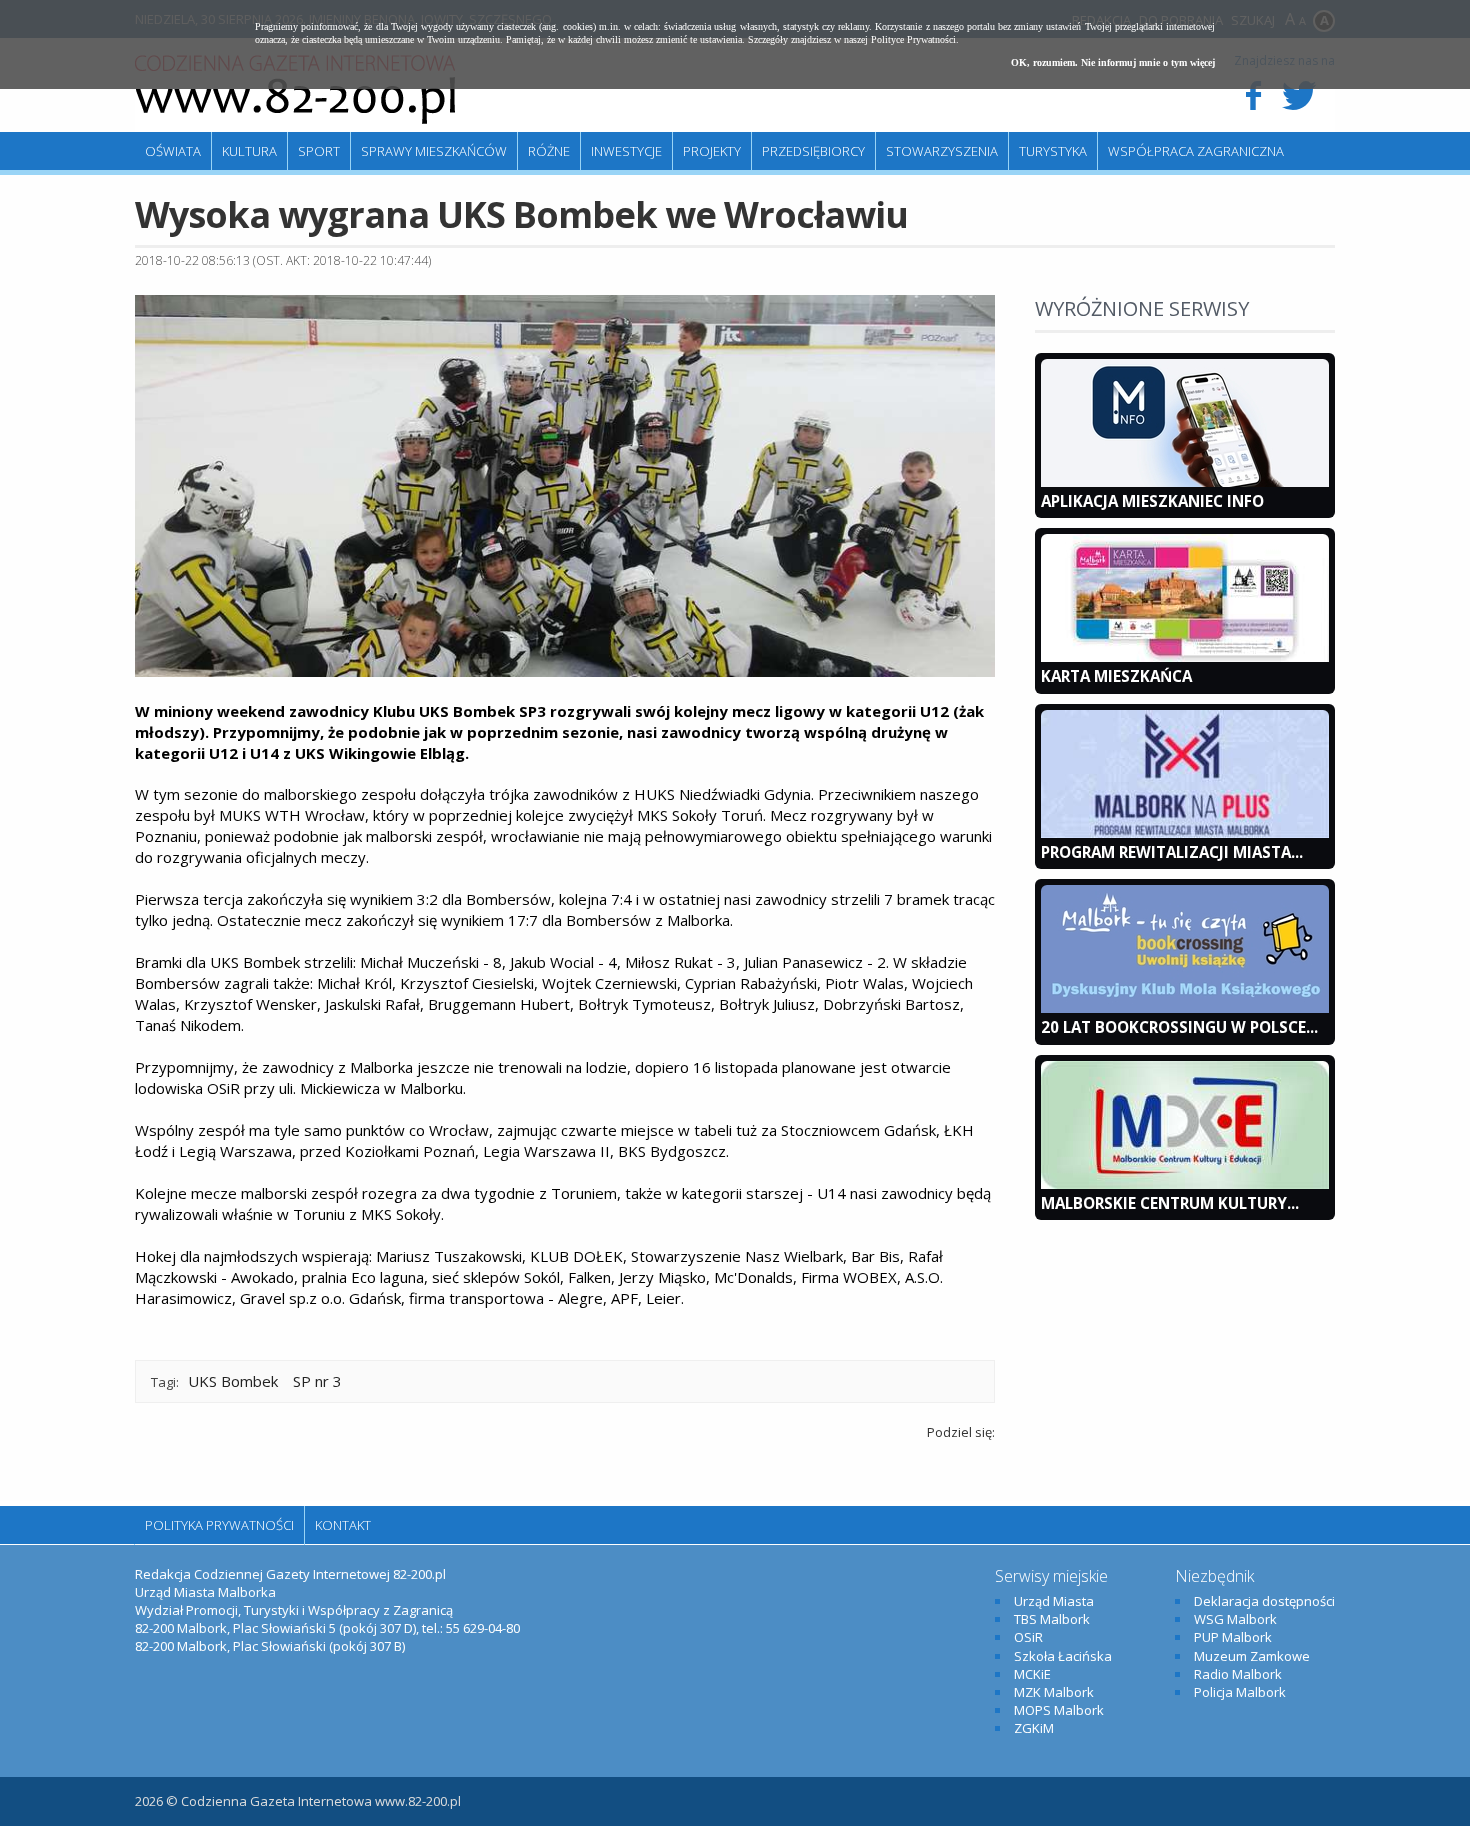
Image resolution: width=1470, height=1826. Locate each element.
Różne (549, 151)
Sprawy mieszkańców (434, 151)
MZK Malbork (1054, 1692)
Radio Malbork (1238, 1674)
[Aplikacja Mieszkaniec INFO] (1185, 482)
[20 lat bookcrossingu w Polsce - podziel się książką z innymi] (1185, 1008)
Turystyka (1053, 151)
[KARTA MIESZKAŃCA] (1185, 657)
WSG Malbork (1235, 1619)
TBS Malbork (1052, 1619)
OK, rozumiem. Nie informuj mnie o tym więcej (1113, 62)
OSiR (1028, 1637)
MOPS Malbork (1059, 1710)
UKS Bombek (233, 1381)
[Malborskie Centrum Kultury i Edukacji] (1185, 1184)
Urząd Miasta (1054, 1601)
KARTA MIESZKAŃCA (1116, 676)
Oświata (173, 151)
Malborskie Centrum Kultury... (1170, 1203)
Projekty (712, 151)
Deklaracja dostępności (1264, 1601)
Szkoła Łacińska (1063, 1656)
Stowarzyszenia (942, 151)
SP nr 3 (317, 1381)
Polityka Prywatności (219, 1525)
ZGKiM (1034, 1728)
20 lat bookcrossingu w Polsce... (1179, 1027)
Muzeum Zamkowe (1252, 1656)
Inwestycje (626, 151)
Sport (319, 151)
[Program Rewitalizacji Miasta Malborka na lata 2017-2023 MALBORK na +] (1185, 833)
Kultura (249, 151)
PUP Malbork (1233, 1637)
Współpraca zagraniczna (1196, 151)
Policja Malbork (1240, 1692)
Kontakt (343, 1525)
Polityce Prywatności (913, 39)
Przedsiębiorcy (813, 151)
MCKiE (1032, 1674)
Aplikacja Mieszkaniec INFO (1152, 501)
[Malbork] (295, 90)
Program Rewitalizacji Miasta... (1172, 852)
